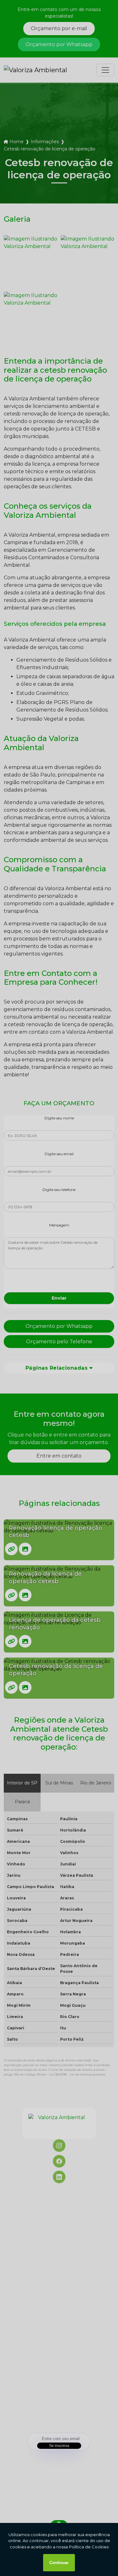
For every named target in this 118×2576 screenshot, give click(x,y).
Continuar (59, 2563)
